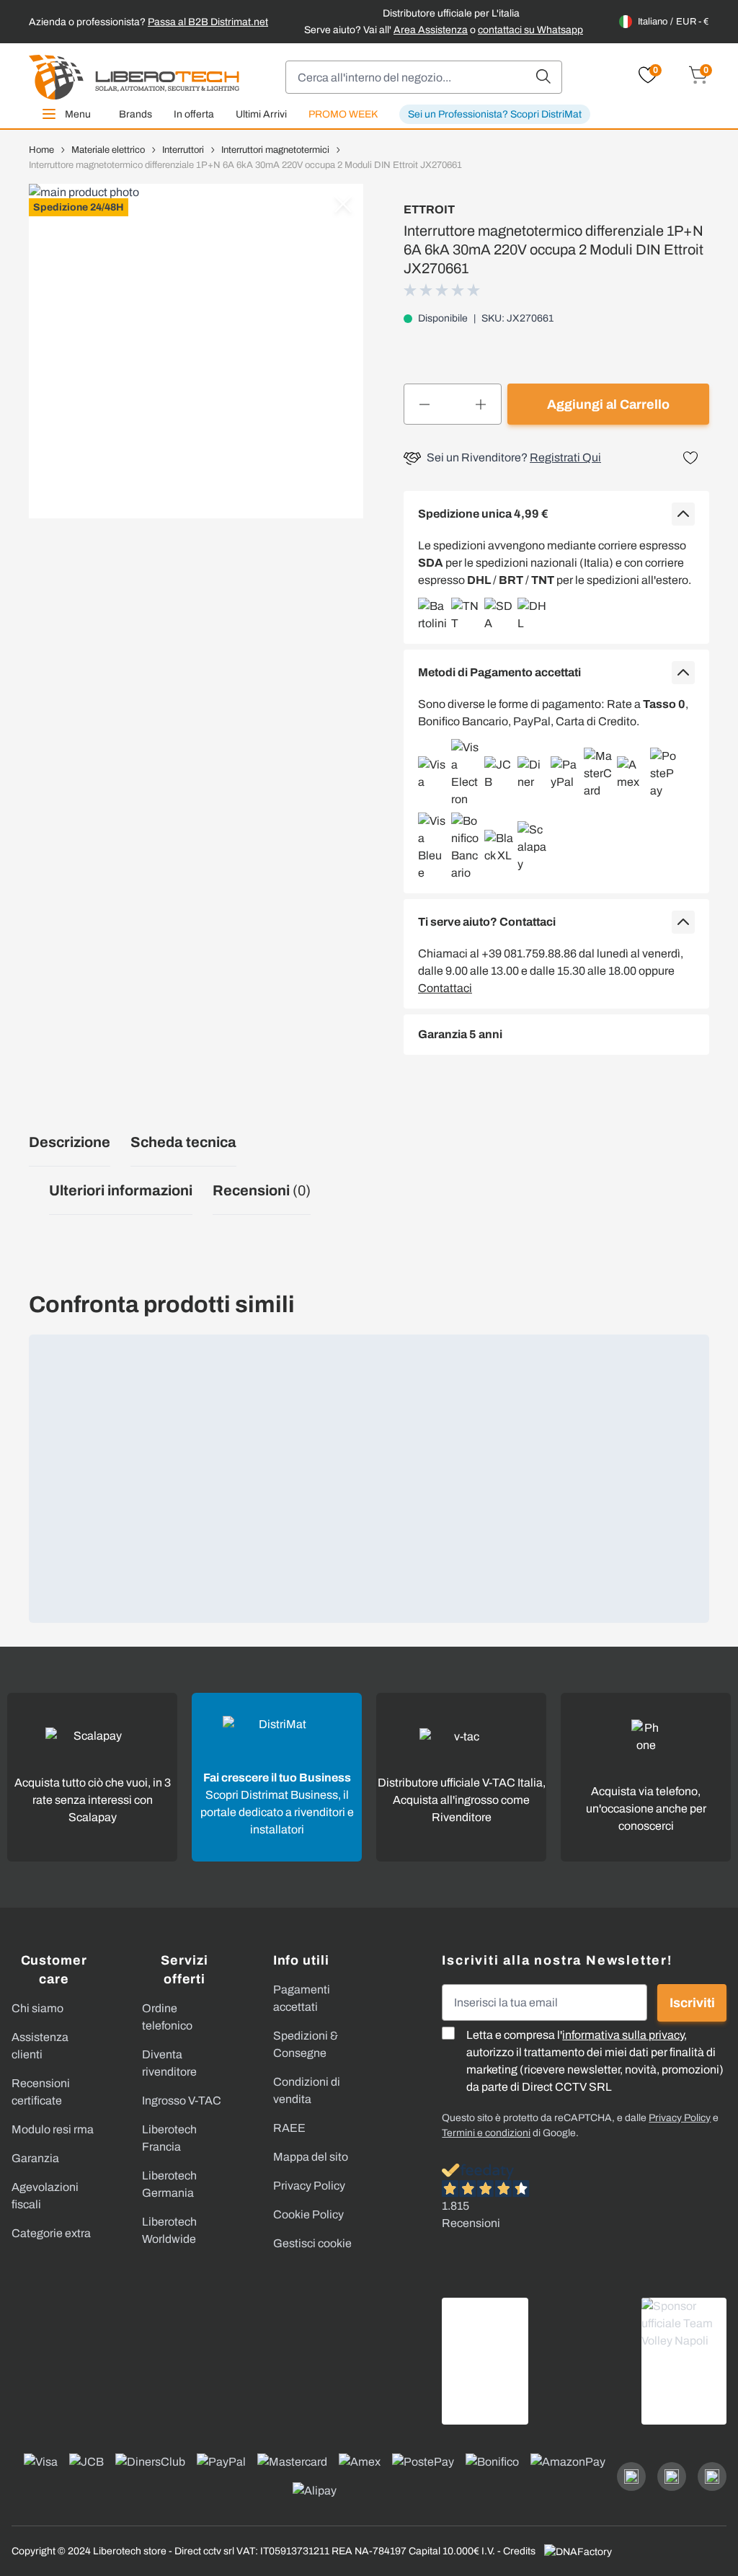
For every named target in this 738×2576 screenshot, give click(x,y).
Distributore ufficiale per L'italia (451, 13)
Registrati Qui (565, 457)
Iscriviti (692, 2003)
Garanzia (35, 2158)
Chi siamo (37, 2008)
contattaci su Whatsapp (530, 30)
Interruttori (183, 150)
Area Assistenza (431, 30)
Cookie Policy (308, 2214)
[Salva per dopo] (690, 458)
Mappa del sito (311, 2157)
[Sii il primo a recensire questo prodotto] (443, 290)
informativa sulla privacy (623, 2035)
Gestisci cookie (312, 2243)
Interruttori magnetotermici (275, 150)
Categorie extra (51, 2233)
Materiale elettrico (108, 150)
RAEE (289, 2128)
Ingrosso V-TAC (182, 2101)
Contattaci (445, 988)
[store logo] (134, 77)
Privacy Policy (309, 2186)
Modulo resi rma (53, 2129)
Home (41, 150)
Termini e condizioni (486, 2133)
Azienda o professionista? (148, 22)
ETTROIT (429, 209)
